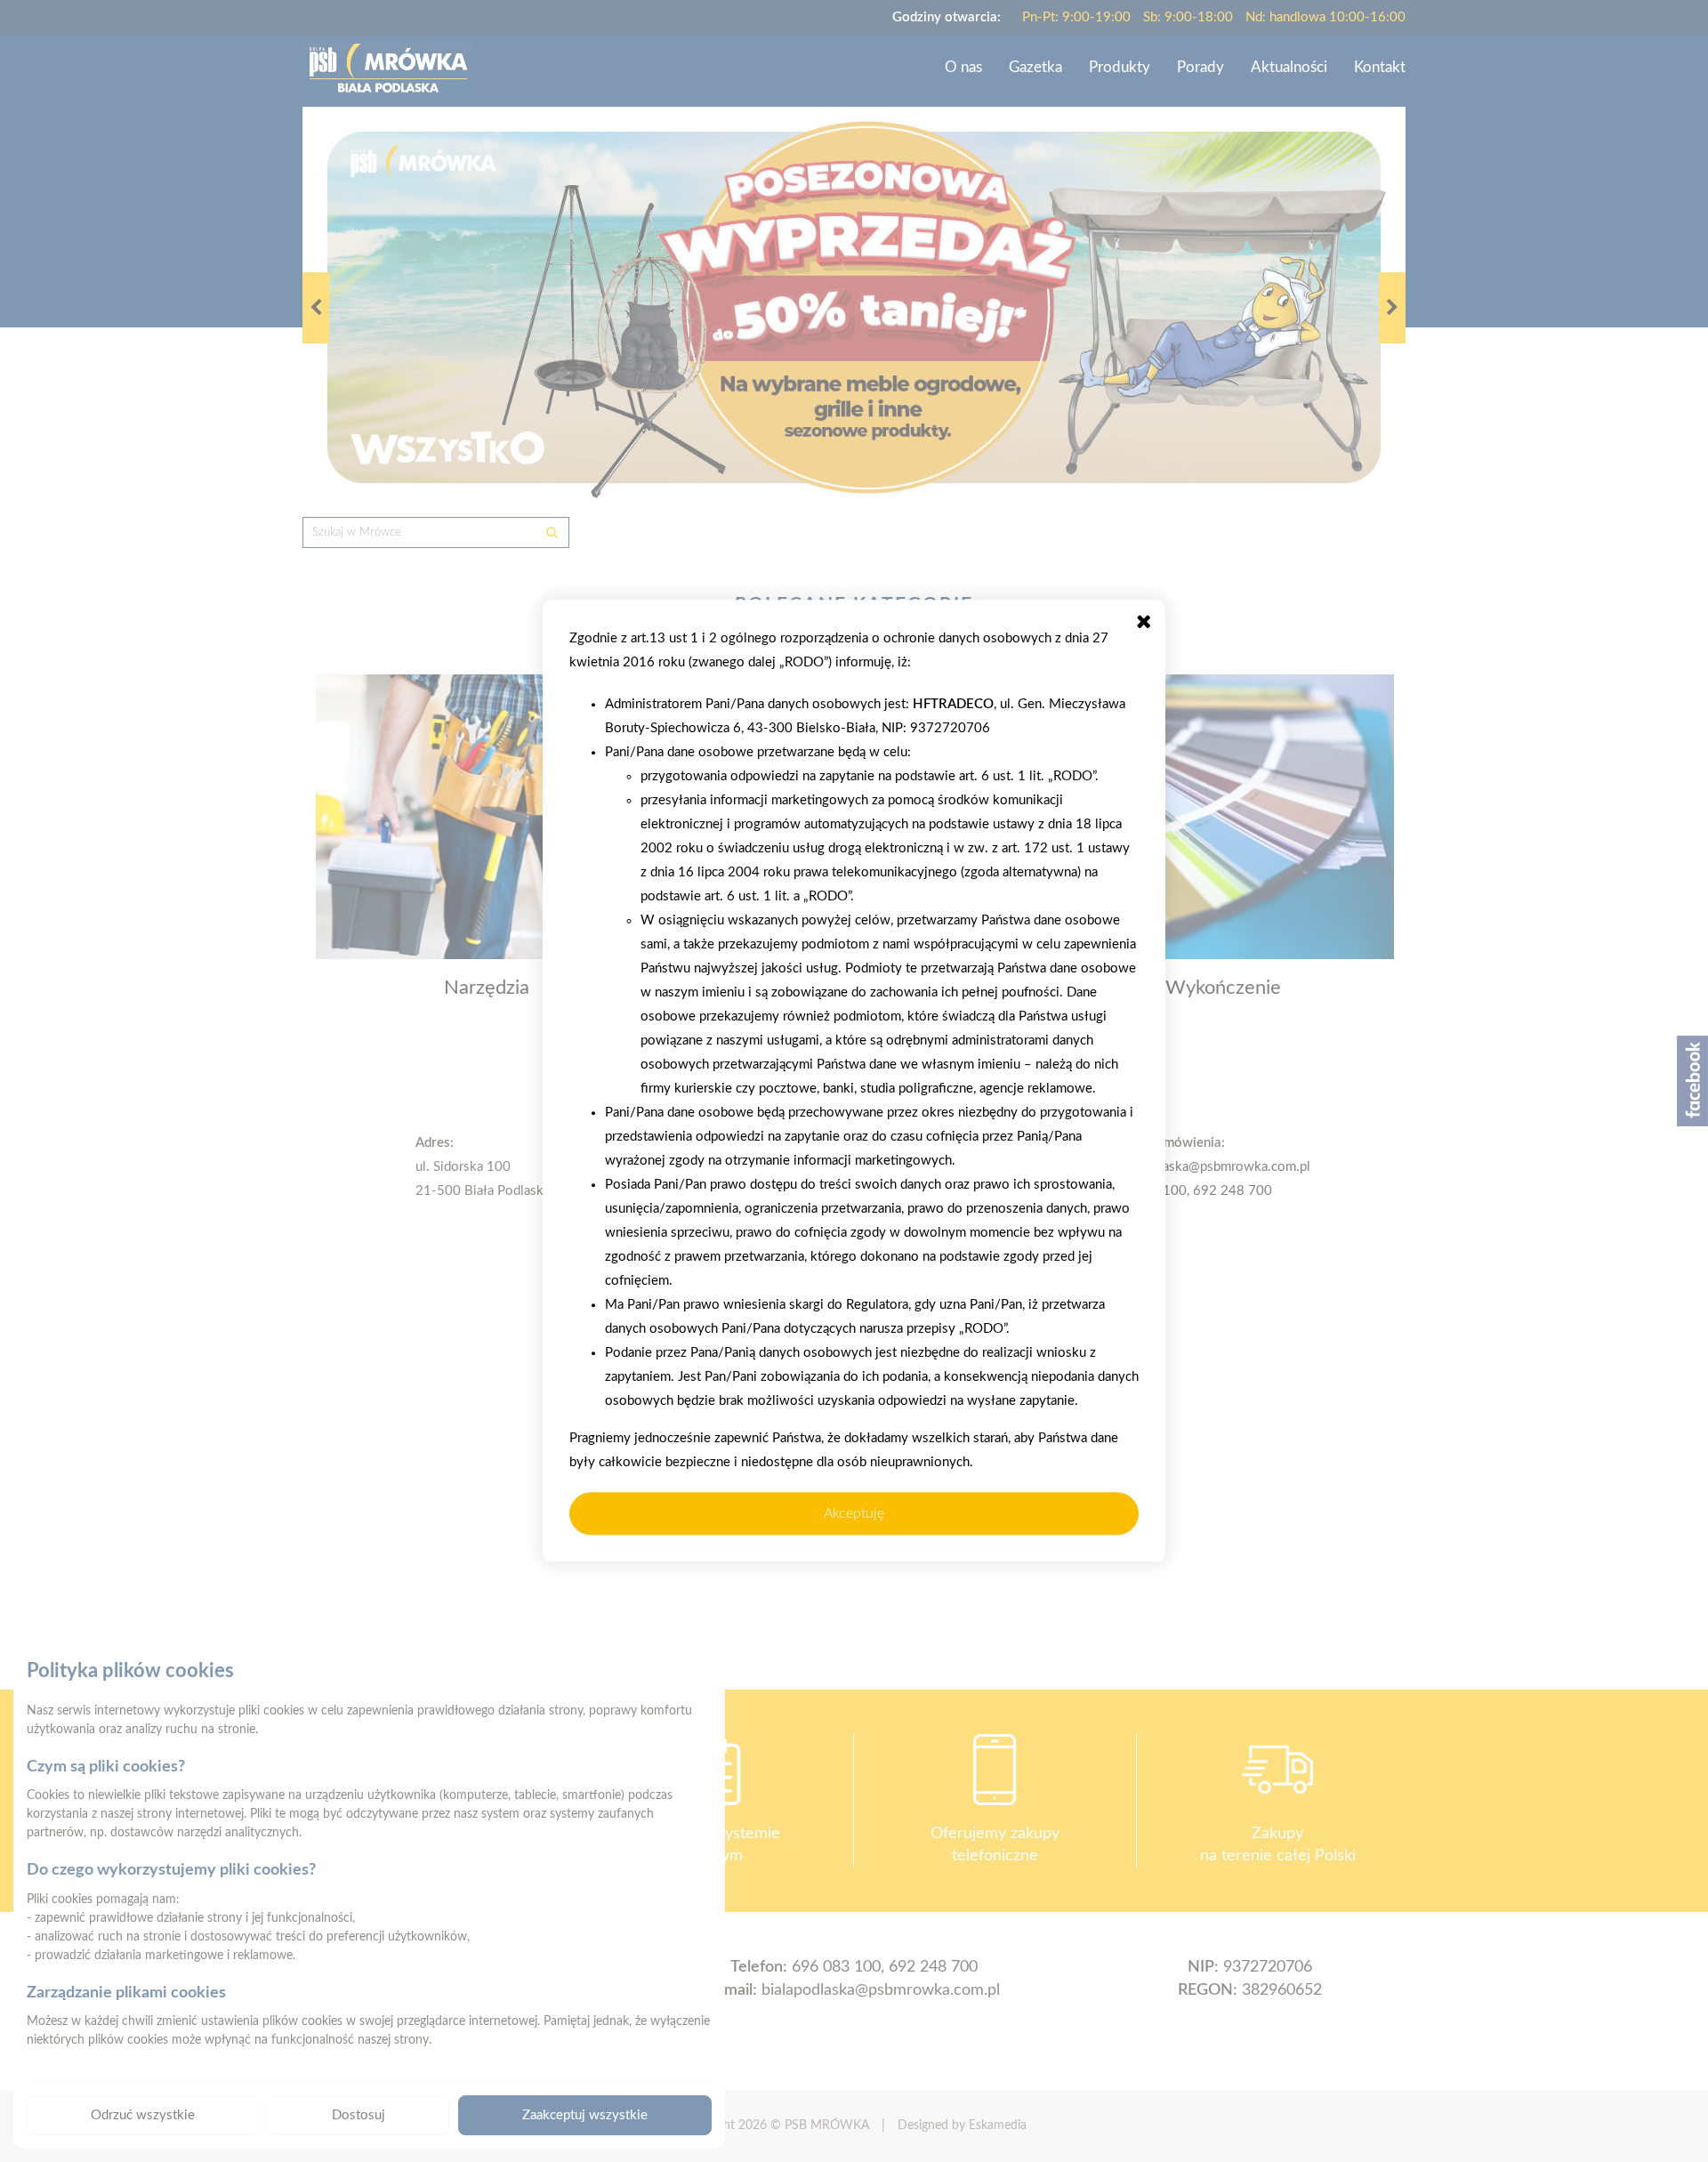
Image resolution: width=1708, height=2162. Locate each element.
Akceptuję (854, 1513)
